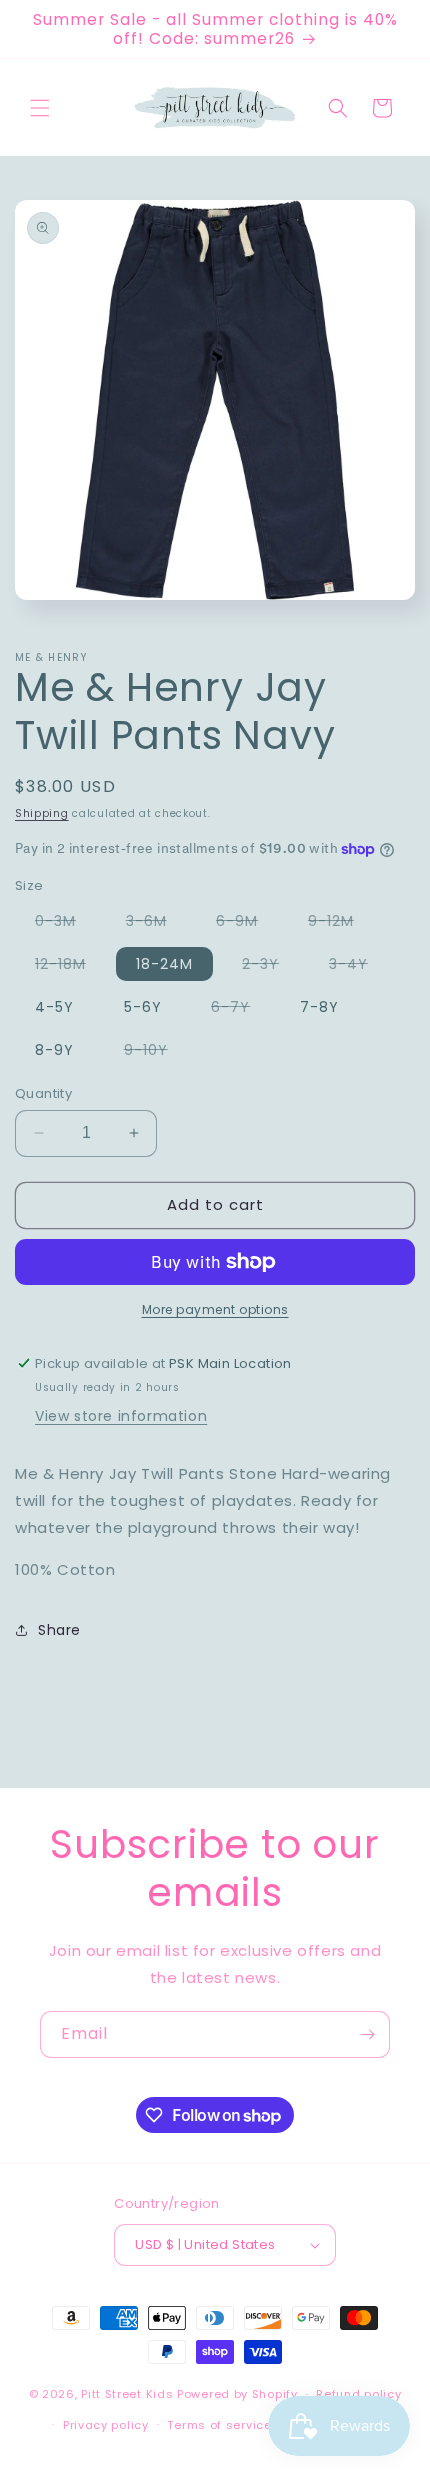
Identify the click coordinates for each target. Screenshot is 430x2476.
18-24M (164, 964)
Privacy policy (106, 2425)
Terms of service (219, 2425)
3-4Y (358, 967)
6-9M (247, 924)
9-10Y (156, 1053)
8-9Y (54, 1050)
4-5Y (54, 1007)
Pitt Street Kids (127, 2394)
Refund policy (358, 2394)
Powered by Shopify (237, 2394)
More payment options (215, 1309)
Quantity (43, 1093)
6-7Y (240, 1010)
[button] (40, 108)
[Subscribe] (367, 2034)
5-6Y (143, 1007)
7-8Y (319, 1007)
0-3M (65, 924)
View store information (121, 1416)
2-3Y (270, 967)
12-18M (70, 967)
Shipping (42, 813)
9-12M (341, 924)
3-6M (156, 924)
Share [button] (59, 1630)
